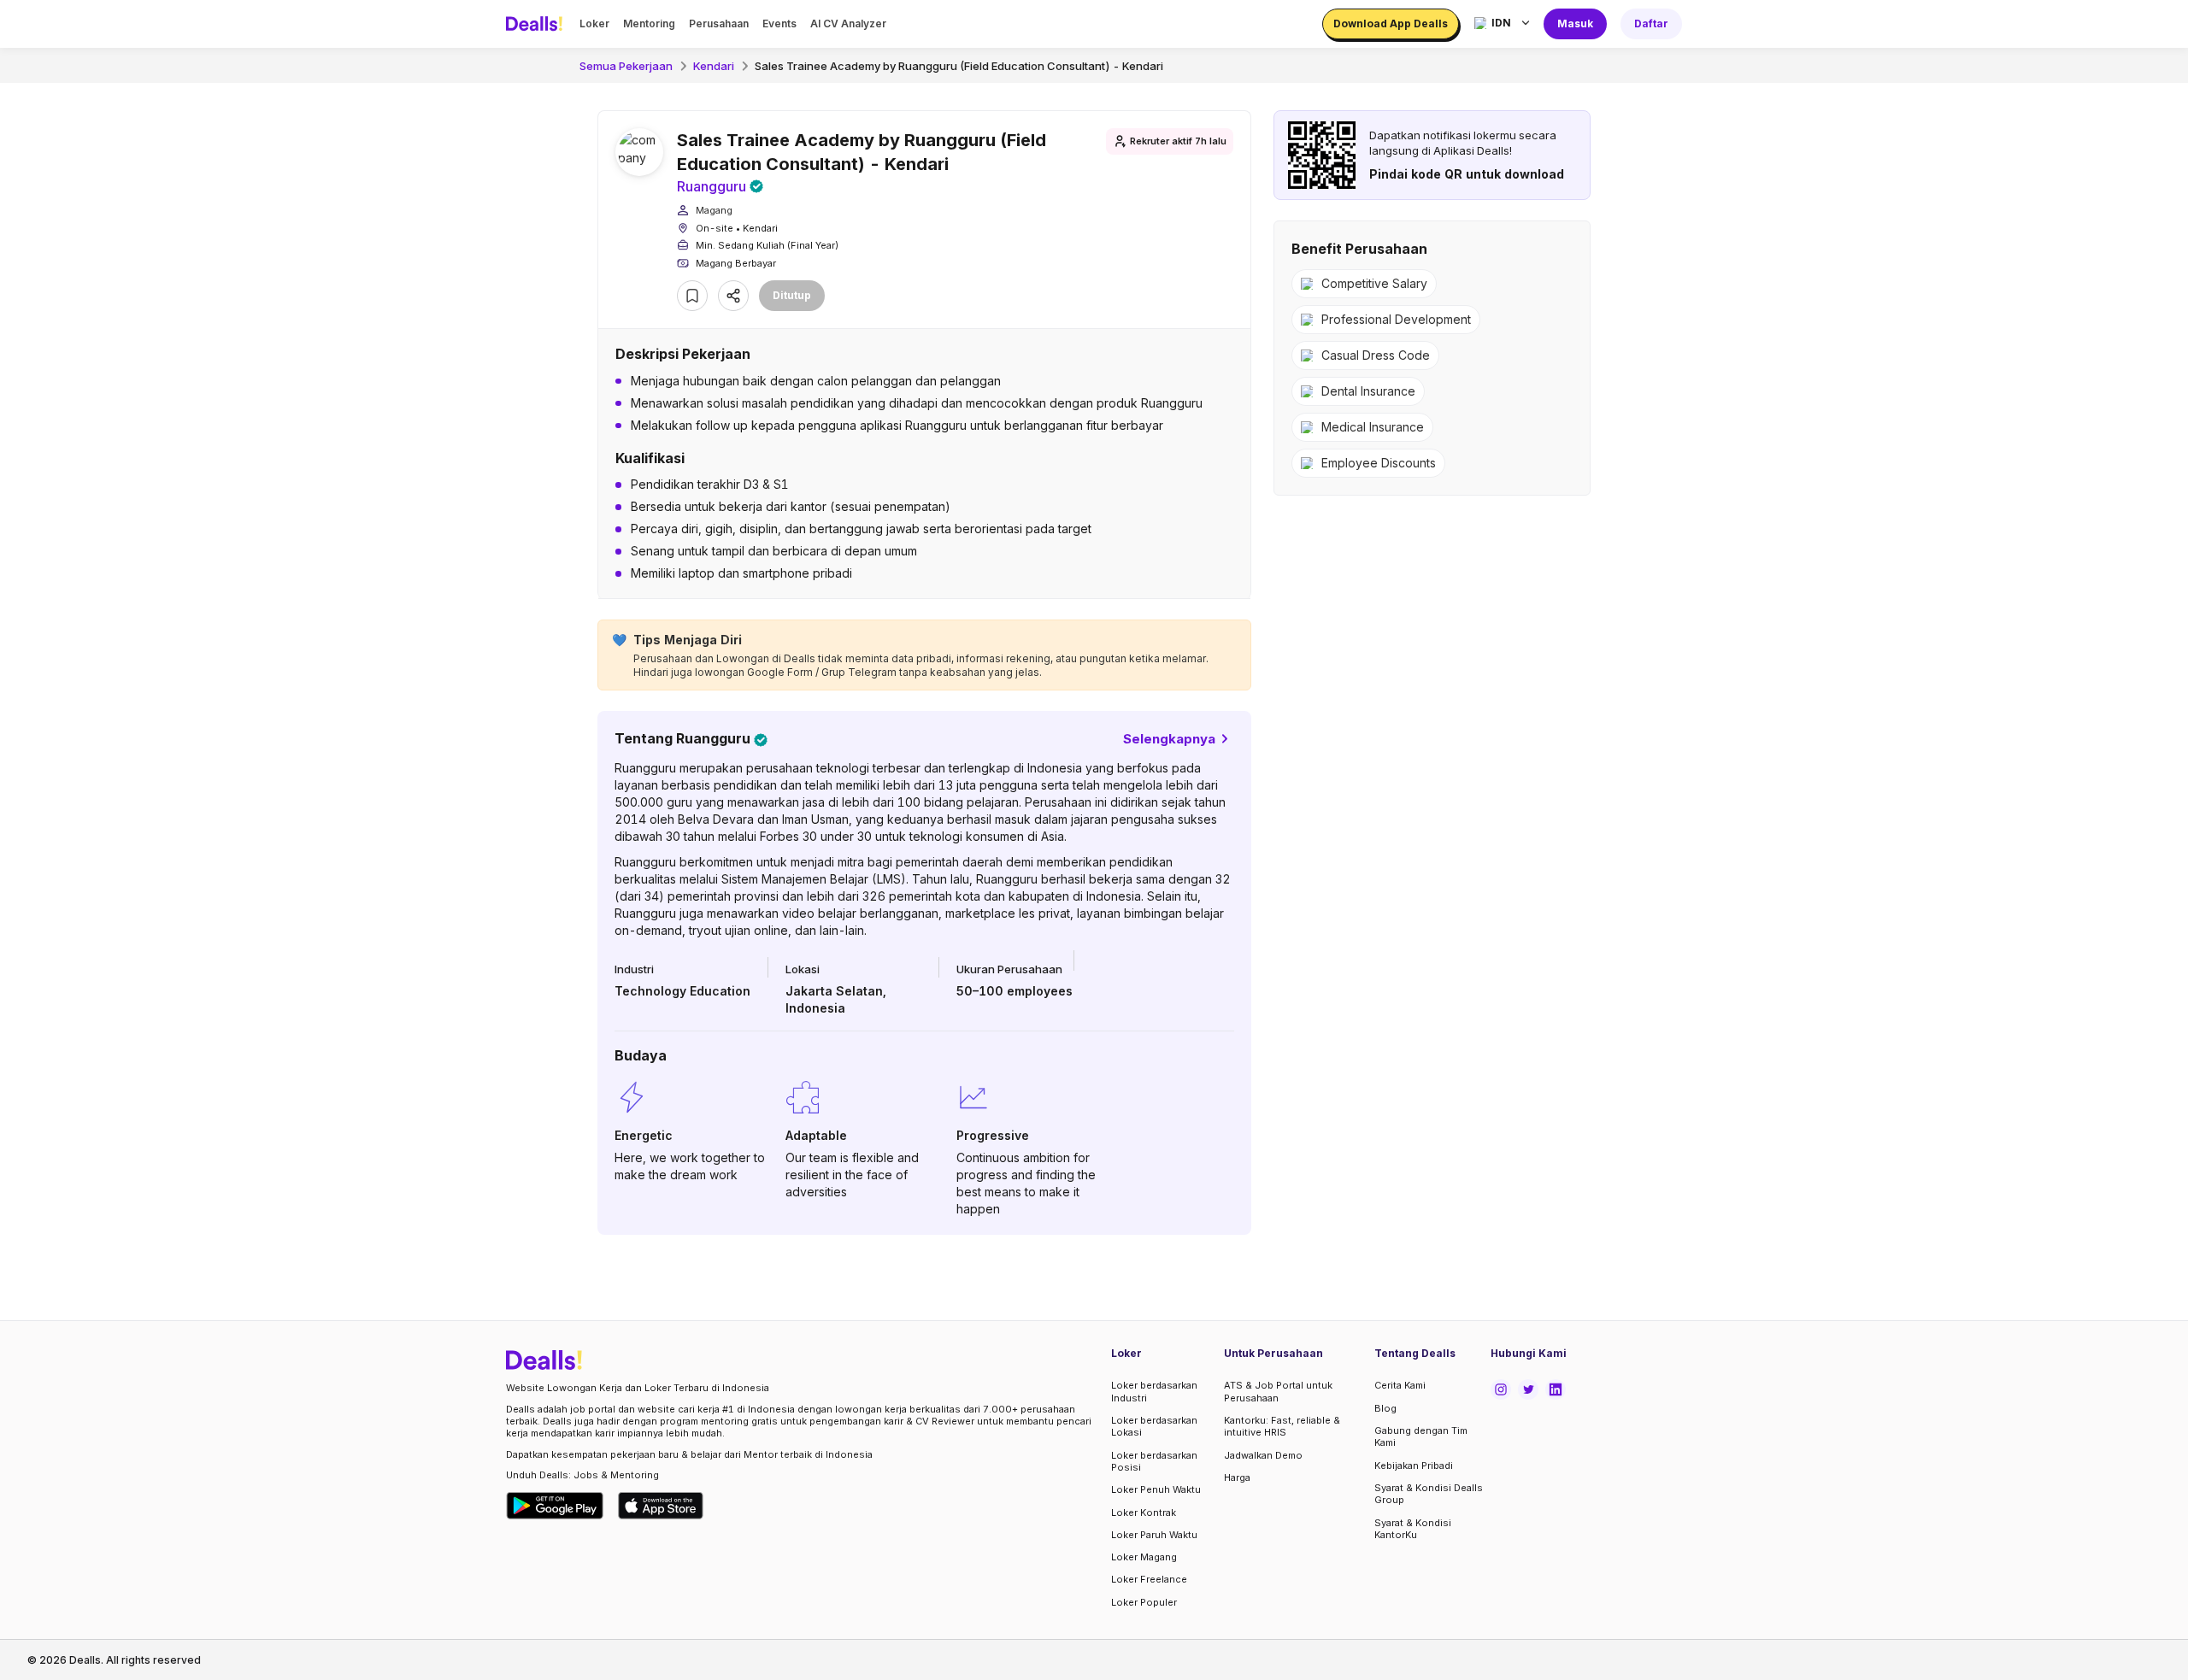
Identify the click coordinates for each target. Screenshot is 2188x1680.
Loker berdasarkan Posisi (1154, 1461)
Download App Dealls (1391, 23)
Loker (594, 23)
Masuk (1575, 23)
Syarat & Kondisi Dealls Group (1429, 1494)
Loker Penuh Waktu (1156, 1489)
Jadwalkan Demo (1263, 1455)
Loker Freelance (1149, 1579)
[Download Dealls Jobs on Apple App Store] (661, 1506)
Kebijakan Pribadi (1414, 1466)
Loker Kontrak (1144, 1513)
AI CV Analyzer (848, 23)
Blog (1385, 1408)
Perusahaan (719, 23)
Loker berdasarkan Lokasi (1154, 1426)
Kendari (714, 66)
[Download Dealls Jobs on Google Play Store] (555, 1506)
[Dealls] (537, 24)
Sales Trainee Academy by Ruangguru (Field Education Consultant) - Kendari (959, 66)
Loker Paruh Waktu (1154, 1535)
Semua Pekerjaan (626, 66)
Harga (1237, 1477)
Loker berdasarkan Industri (1154, 1391)
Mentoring (649, 23)
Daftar (1651, 23)
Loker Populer (1144, 1602)
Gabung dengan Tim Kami (1421, 1436)
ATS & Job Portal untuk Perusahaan (1278, 1391)
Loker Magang (1144, 1557)
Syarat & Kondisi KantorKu (1413, 1529)
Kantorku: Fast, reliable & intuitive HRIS (1282, 1426)
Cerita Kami (1400, 1385)
